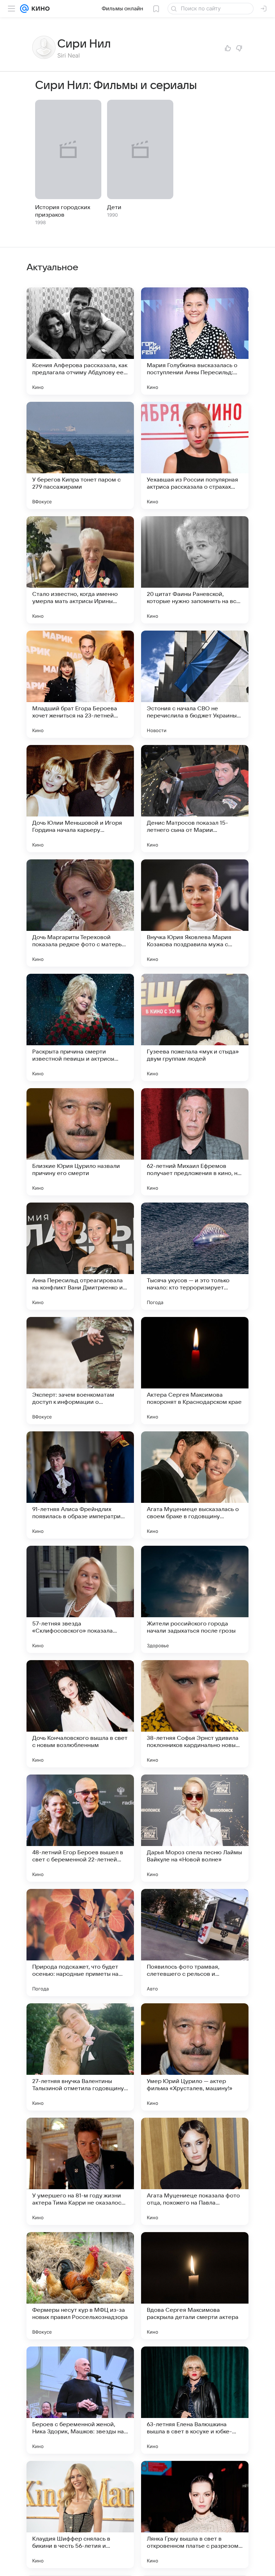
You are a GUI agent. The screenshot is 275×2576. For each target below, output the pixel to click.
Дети (114, 207)
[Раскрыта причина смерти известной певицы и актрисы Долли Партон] (80, 1027)
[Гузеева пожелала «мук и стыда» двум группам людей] (195, 1027)
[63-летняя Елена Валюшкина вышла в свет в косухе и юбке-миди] (195, 2400)
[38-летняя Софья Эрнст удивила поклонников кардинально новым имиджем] (195, 1714)
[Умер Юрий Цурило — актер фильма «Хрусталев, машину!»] (195, 2057)
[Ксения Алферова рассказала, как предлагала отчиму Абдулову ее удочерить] (80, 341)
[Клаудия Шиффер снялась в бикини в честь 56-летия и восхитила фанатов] (80, 2515)
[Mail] (24, 9)
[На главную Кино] (39, 9)
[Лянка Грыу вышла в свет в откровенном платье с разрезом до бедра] (195, 2515)
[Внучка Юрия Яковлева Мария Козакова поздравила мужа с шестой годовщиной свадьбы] (195, 913)
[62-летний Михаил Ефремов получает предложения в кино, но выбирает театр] (195, 1142)
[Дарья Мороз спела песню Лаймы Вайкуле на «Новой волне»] (195, 1828)
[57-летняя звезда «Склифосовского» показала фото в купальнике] (80, 1599)
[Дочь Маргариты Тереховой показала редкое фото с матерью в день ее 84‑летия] (80, 913)
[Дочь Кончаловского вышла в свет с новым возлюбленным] (80, 1714)
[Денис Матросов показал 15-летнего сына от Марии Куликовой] (195, 799)
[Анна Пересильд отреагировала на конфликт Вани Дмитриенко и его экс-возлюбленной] (80, 1256)
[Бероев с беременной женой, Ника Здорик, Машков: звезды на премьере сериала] (80, 2400)
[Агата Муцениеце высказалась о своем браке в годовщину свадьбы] (195, 1485)
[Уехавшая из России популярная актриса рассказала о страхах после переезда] (195, 455)
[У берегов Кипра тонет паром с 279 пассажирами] (80, 455)
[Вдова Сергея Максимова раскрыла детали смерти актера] (195, 2286)
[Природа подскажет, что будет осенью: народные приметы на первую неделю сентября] (80, 1943)
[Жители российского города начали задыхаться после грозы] (195, 1599)
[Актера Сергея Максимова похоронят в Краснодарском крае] (195, 1371)
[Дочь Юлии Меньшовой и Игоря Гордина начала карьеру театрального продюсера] (80, 799)
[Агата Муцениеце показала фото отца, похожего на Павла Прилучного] (195, 2171)
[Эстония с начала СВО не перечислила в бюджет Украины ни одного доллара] (195, 684)
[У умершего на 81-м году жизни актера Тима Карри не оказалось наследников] (80, 2171)
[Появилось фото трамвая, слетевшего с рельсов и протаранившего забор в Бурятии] (195, 1943)
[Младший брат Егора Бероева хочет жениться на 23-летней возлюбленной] (80, 684)
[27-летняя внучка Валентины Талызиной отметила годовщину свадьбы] (80, 2057)
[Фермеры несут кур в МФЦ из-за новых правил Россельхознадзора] (80, 2286)
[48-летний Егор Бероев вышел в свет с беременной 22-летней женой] (80, 1828)
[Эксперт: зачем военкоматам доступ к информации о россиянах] (80, 1371)
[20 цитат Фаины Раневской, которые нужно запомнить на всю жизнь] (195, 570)
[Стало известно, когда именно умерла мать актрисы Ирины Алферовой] (80, 570)
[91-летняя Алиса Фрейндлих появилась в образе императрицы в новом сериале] (80, 1485)
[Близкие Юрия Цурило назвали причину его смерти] (80, 1142)
